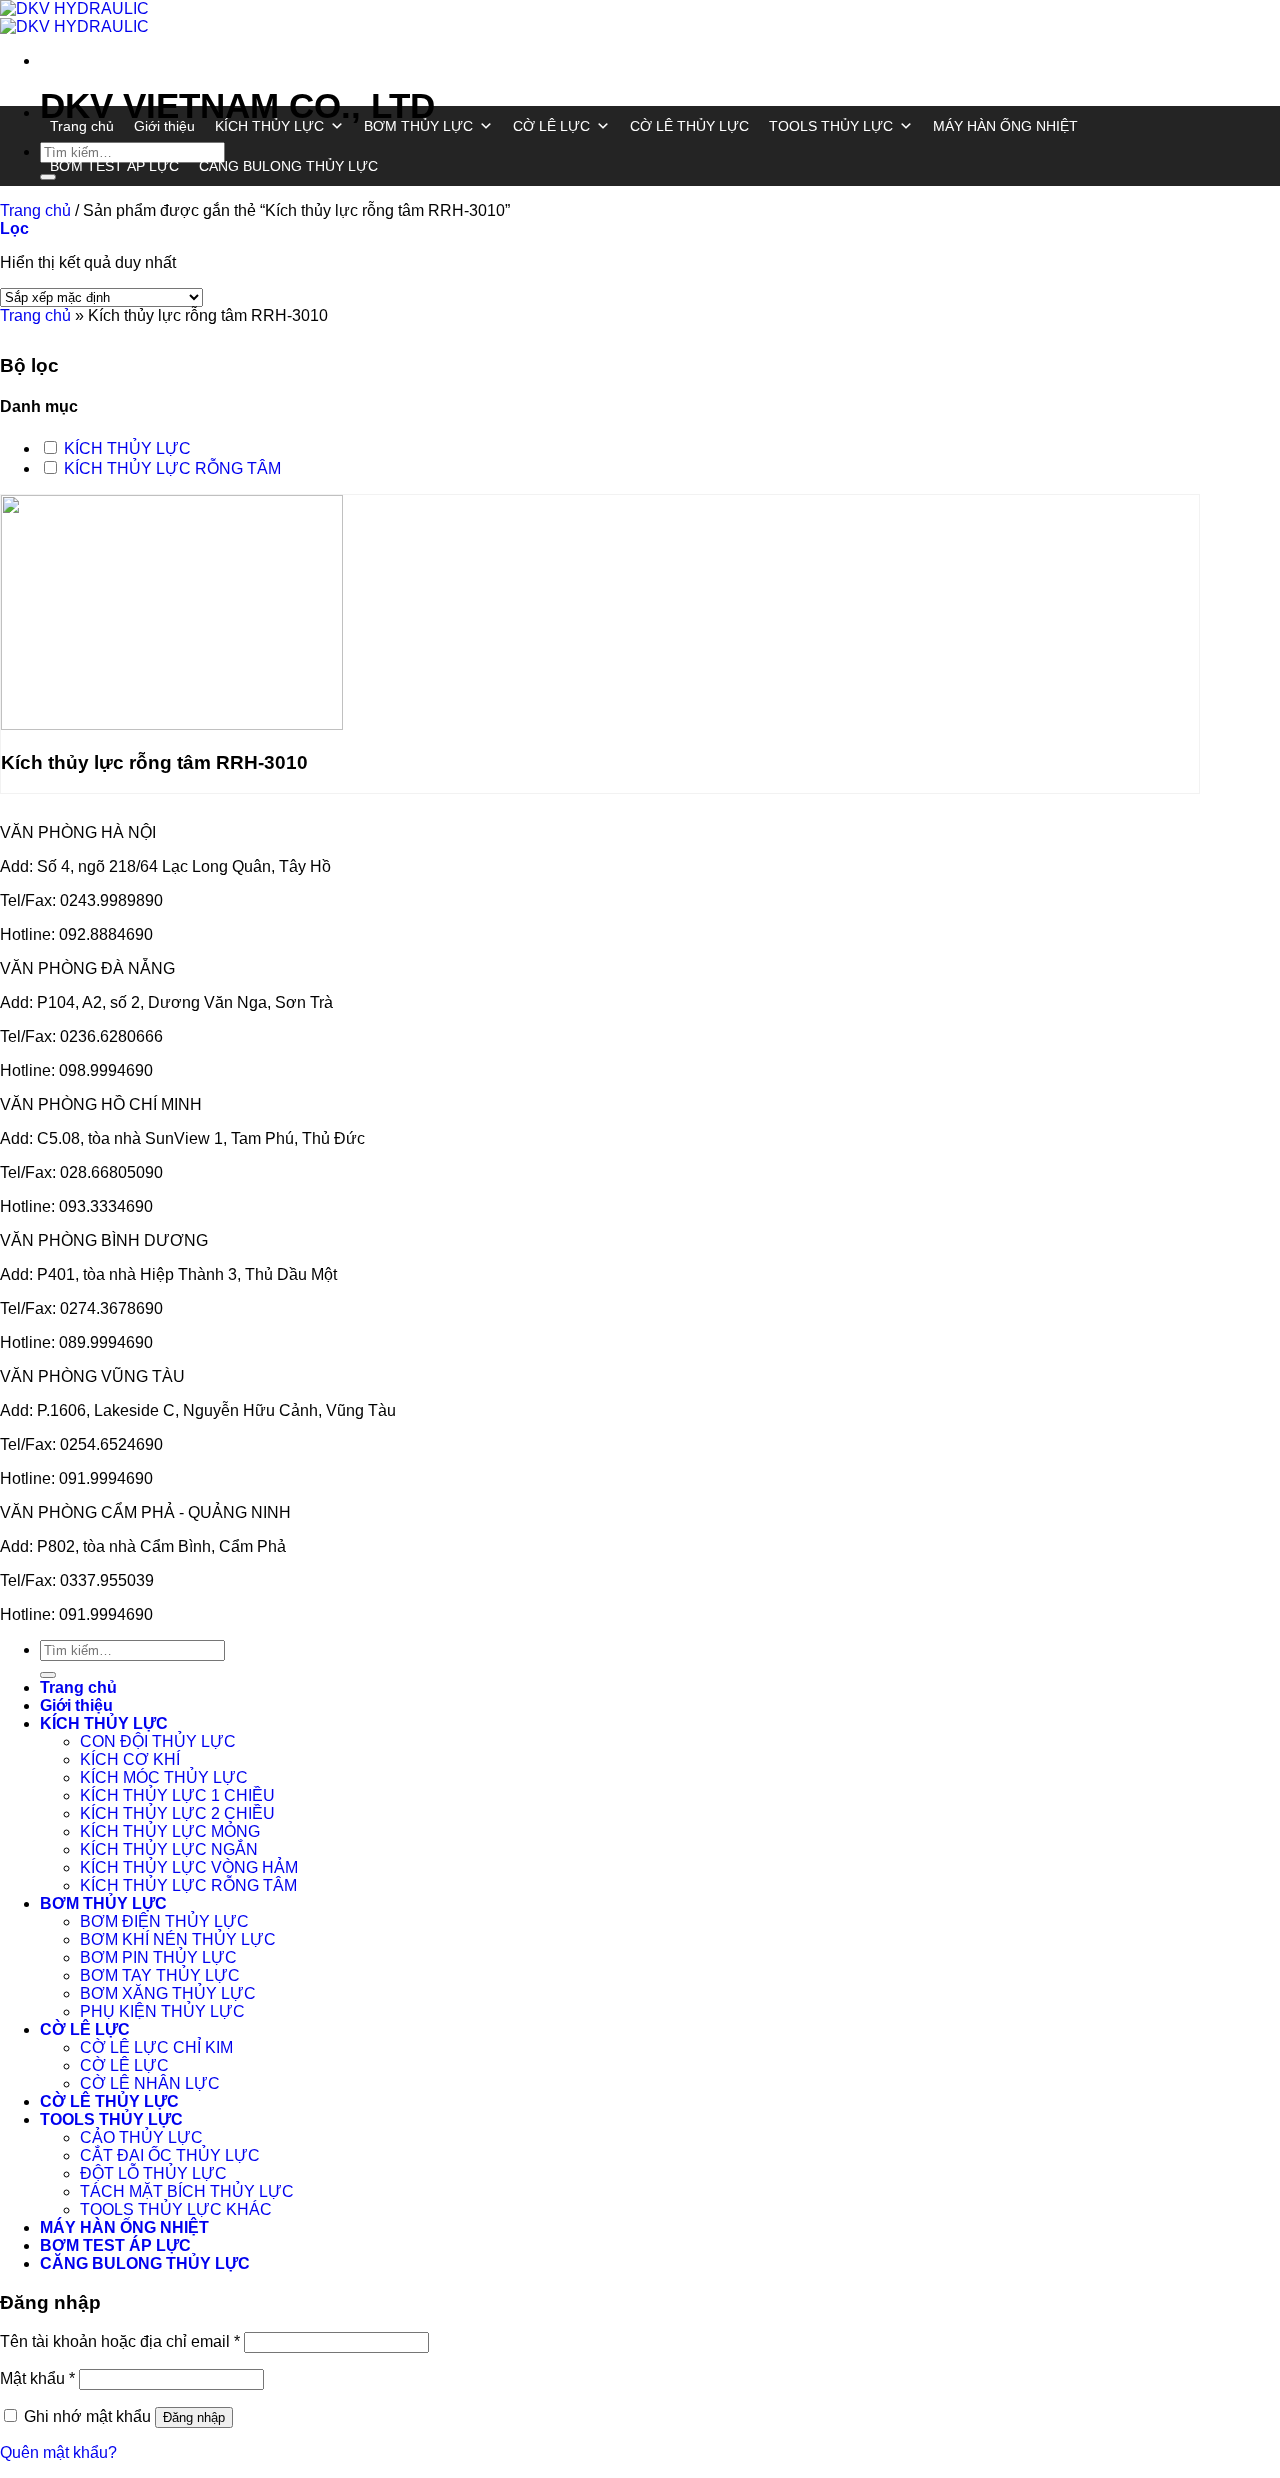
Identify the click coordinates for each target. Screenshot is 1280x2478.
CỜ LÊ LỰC (551, 126)
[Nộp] (48, 1675)
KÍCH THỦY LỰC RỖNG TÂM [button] (172, 468)
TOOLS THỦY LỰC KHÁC (176, 2209)
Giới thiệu (164, 126)
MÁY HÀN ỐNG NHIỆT (1005, 126)
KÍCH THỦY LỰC (269, 126)
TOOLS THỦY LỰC (831, 126)
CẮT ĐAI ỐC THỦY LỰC (170, 2155)
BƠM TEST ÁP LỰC (114, 166)
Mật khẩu (37, 2378)
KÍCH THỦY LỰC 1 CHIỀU (177, 1795)
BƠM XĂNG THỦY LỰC (168, 1993)
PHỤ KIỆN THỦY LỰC (162, 2011)
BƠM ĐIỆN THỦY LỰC (164, 1921)
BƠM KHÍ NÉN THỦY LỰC (178, 1939)
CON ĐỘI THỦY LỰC (158, 1741)
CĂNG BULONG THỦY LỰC (288, 166)
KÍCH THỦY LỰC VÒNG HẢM (189, 1867)
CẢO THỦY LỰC (141, 2137)
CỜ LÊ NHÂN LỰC (150, 2083)
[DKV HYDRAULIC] (74, 17)
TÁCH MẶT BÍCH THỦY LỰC (187, 2191)
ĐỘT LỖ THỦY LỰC (153, 2173)
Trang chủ (82, 126)
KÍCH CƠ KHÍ (130, 1759)
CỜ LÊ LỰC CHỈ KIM (156, 2047)
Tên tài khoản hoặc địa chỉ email (120, 2341)
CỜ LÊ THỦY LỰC (689, 126)
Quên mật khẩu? (58, 2452)
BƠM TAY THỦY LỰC (160, 1975)
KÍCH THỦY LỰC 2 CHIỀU (177, 1813)
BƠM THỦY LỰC (418, 126)
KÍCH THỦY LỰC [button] (127, 448)
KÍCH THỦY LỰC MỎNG (170, 1831)
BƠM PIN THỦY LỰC (158, 1957)
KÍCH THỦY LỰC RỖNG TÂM (188, 1885)
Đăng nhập (194, 2417)
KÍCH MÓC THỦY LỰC (164, 1777)
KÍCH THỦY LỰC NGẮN (169, 1849)
